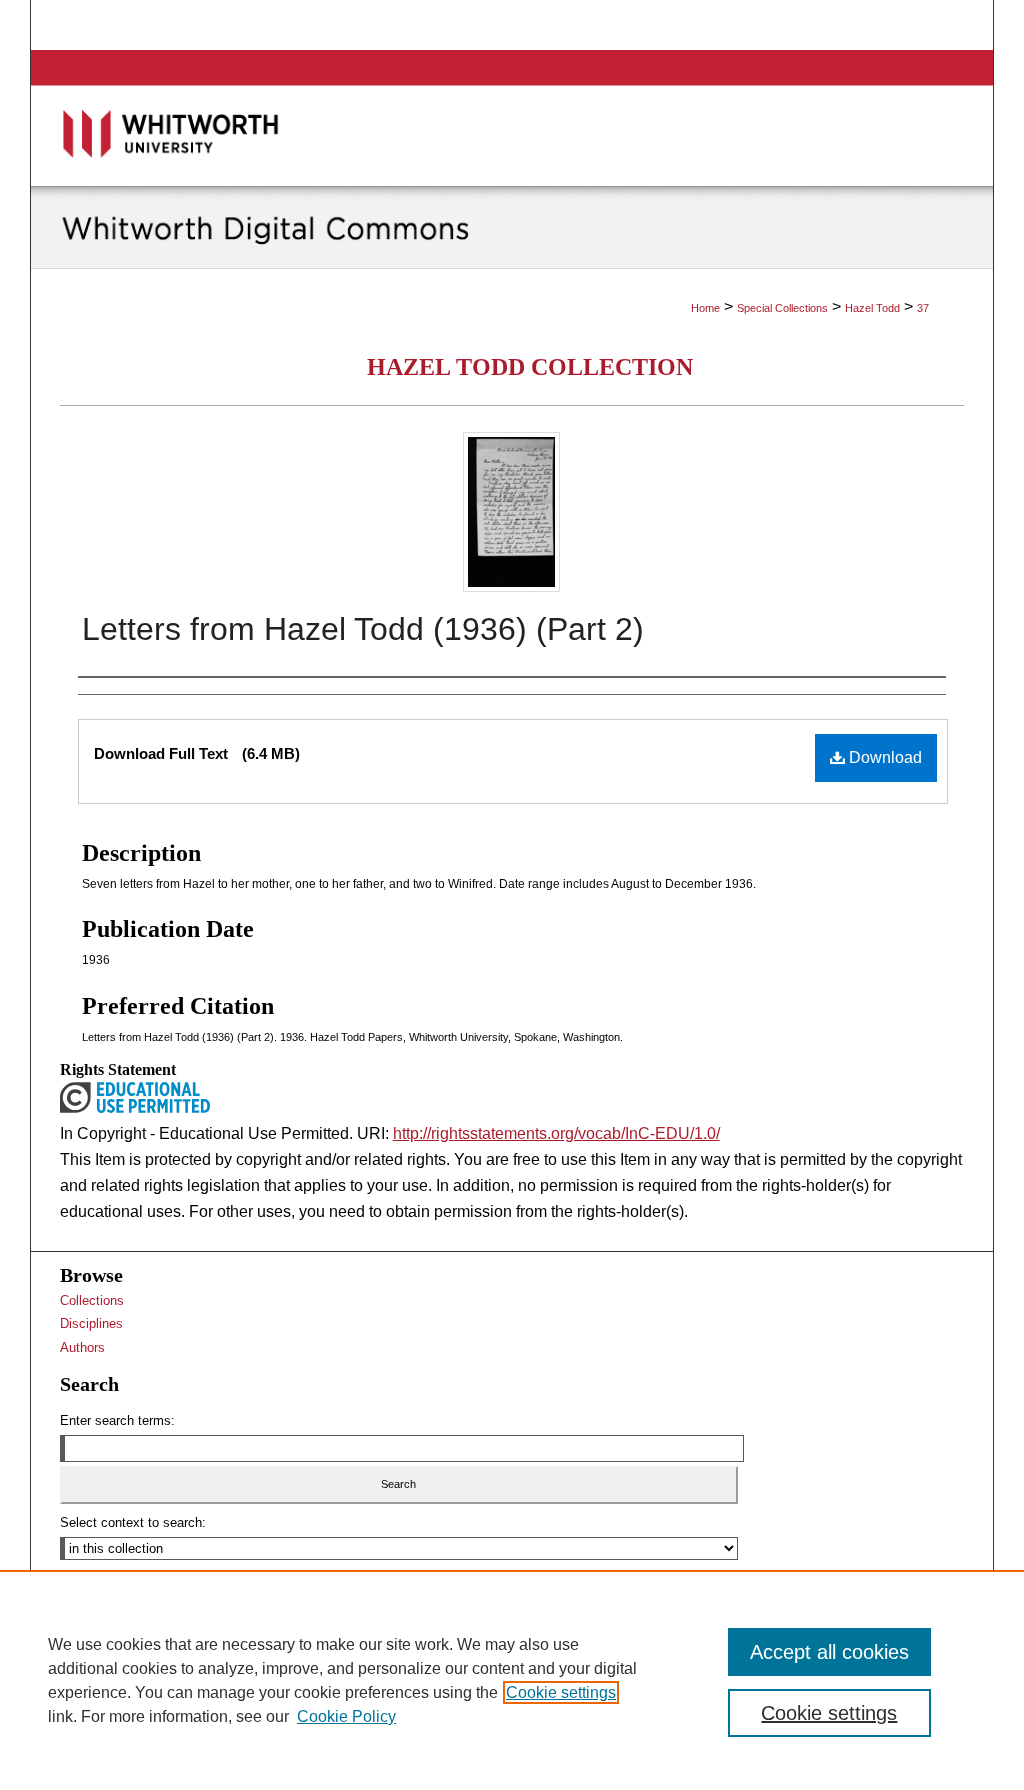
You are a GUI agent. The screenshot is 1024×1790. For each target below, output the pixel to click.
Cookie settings (561, 1692)
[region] (512, 1680)
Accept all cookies (829, 1652)
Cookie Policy (346, 1716)
